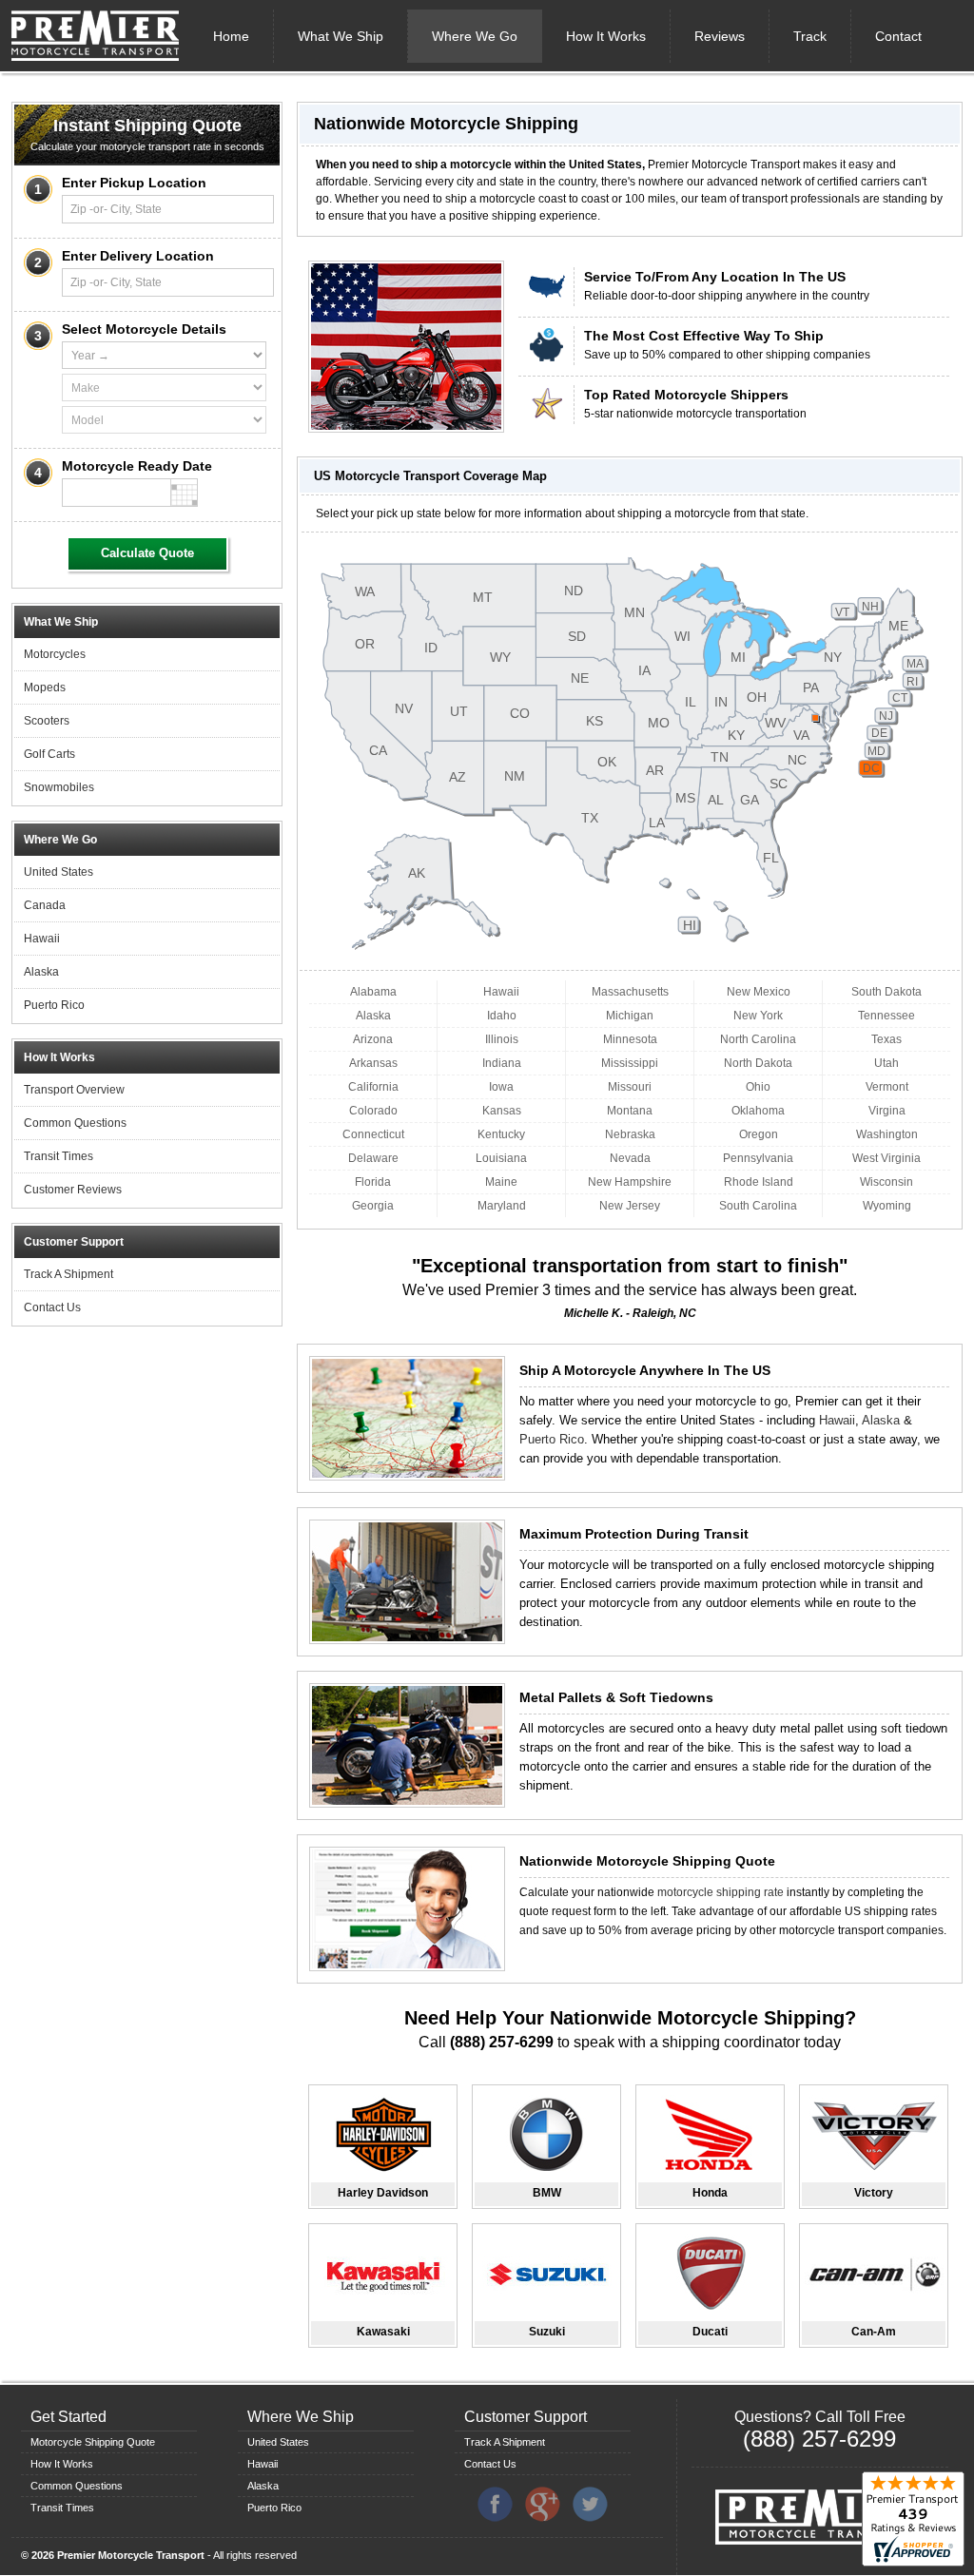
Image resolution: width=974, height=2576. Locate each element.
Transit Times (58, 1156)
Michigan (630, 1016)
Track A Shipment (68, 1274)
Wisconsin (886, 1182)
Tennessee (886, 1016)
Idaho (502, 1016)
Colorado (373, 1111)
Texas (886, 1039)
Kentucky (501, 1134)
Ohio (758, 1087)
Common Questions (75, 1123)
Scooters (47, 721)
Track (810, 36)
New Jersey (630, 1206)
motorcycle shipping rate (721, 1892)
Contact (898, 36)
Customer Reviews (73, 1190)
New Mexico (759, 992)
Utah (886, 1063)
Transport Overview (74, 1090)
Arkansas (373, 1063)
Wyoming (887, 1206)
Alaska (41, 972)
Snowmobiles (59, 787)
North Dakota (758, 1063)
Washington (887, 1134)
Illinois (502, 1039)
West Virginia (886, 1158)
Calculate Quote (147, 553)
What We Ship (341, 36)
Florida (373, 1182)
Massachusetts (630, 992)
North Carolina (758, 1039)
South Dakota (886, 992)
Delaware (373, 1158)
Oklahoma (758, 1111)
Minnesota (630, 1039)
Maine (501, 1182)
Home (231, 36)
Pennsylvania (758, 1158)
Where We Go (475, 36)
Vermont (887, 1087)
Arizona (373, 1039)
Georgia (373, 1206)
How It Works (606, 36)
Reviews (720, 36)
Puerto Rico (54, 1005)
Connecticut (373, 1134)
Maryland (502, 1206)
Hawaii (42, 939)
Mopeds (45, 688)
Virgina (887, 1111)
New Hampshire (630, 1182)
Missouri (630, 1087)
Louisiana (501, 1158)
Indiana (502, 1063)
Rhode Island (759, 1182)
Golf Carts (49, 754)
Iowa (501, 1087)
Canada (45, 905)
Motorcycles (55, 654)
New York (758, 1016)
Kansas (502, 1111)
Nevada (630, 1158)
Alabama (373, 992)
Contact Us (52, 1307)
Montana (630, 1111)
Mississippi (630, 1063)
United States (58, 872)
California (373, 1087)
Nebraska (630, 1134)
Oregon (759, 1134)
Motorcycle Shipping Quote (93, 2442)
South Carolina (758, 1206)
